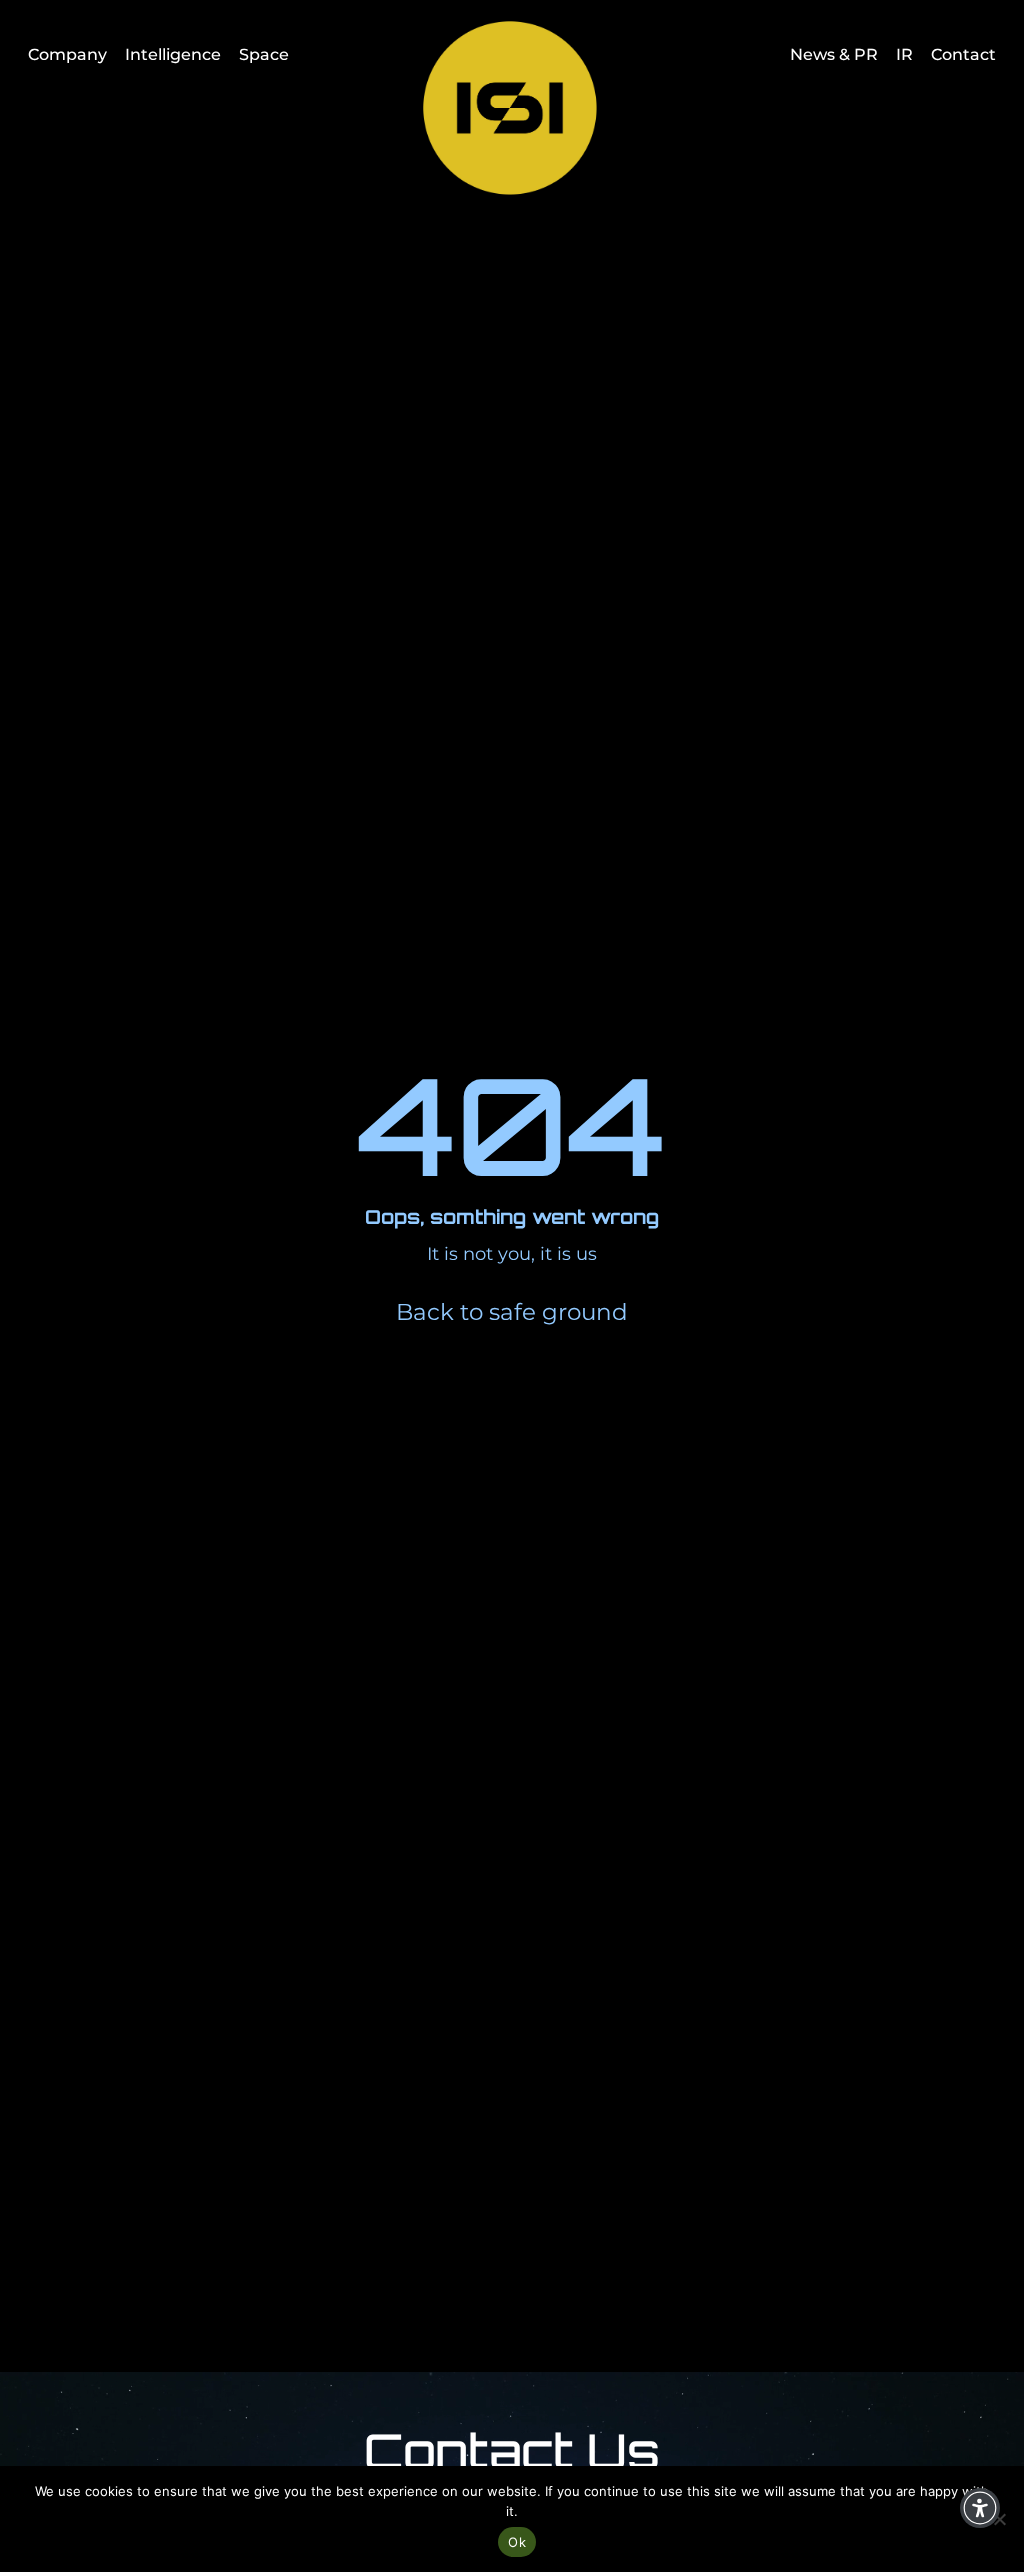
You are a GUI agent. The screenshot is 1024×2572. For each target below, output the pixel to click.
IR (904, 54)
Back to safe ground (512, 1312)
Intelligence (173, 54)
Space (264, 54)
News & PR (834, 54)
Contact (963, 54)
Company (67, 54)
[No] (999, 2519)
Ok (517, 2542)
